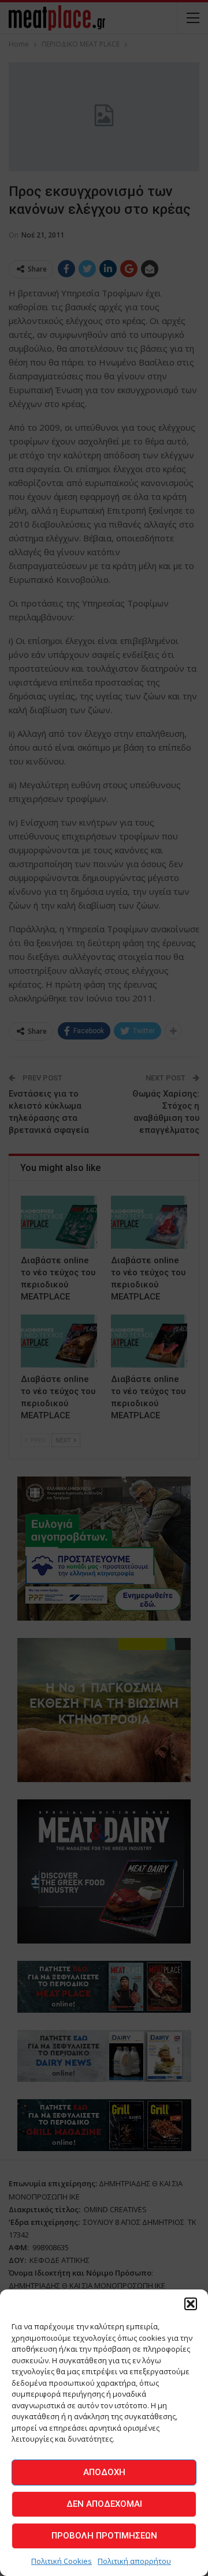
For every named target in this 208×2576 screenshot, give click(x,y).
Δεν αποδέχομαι (104, 2504)
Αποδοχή (104, 2472)
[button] (191, 2304)
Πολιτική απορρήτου (134, 2561)
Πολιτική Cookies (62, 2561)
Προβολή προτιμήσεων (104, 2536)
